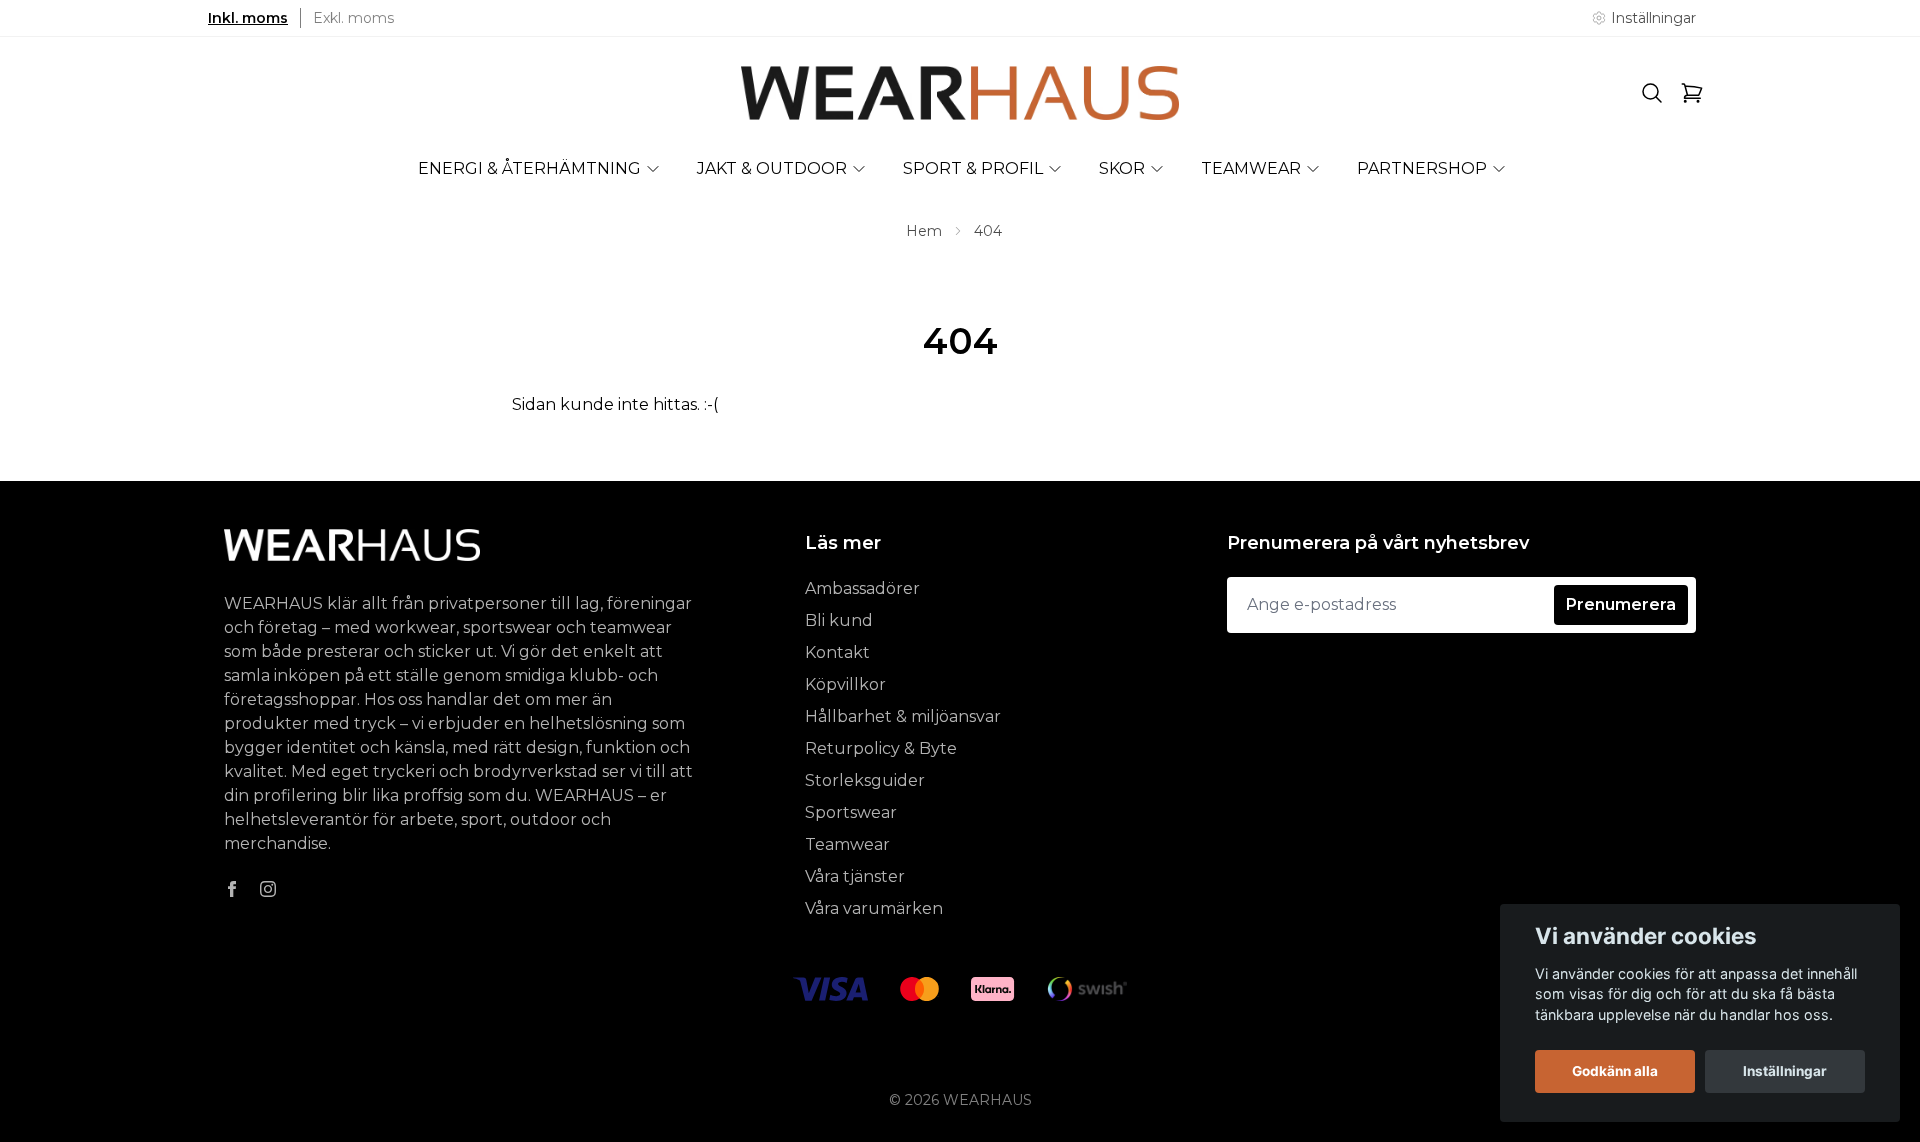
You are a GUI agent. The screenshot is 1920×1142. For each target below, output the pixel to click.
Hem (924, 231)
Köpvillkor (845, 684)
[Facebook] (232, 889)
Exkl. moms (353, 18)
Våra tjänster (855, 876)
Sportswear (851, 812)
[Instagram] (268, 889)
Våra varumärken (874, 908)
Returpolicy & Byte (881, 748)
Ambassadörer (862, 588)
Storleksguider (865, 780)
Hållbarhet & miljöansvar (903, 716)
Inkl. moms (248, 18)
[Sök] (1652, 93)
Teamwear (847, 844)
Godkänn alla (1615, 1071)
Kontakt (837, 652)
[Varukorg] (1692, 93)
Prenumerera (1621, 604)
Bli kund (839, 620)
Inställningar (1785, 1071)
